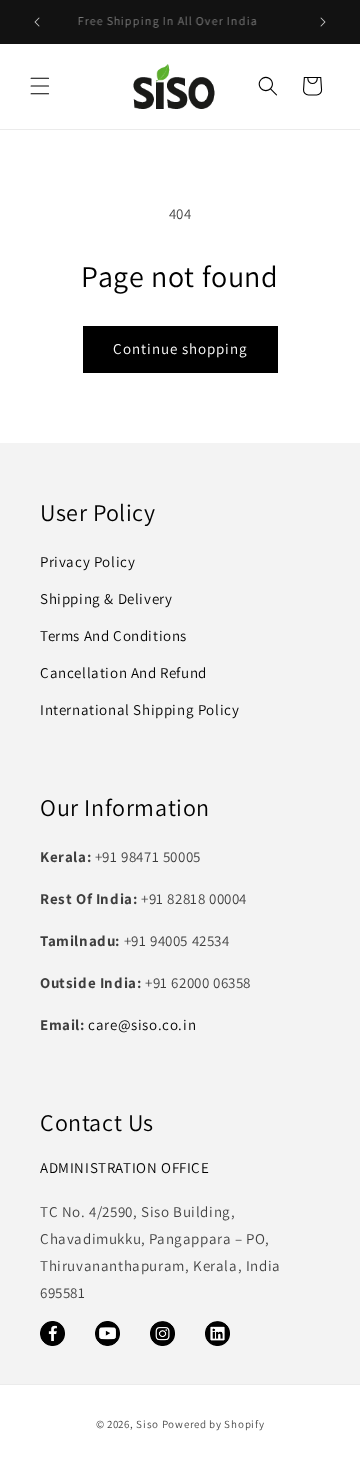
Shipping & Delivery (106, 598)
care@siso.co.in (142, 1024)
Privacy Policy (87, 561)
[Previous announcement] (37, 22)
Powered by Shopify (213, 1424)
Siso (147, 1424)
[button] (40, 86)
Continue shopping (180, 348)
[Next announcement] (323, 22)
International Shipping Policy (139, 709)
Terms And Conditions (113, 635)
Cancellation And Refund (123, 672)
